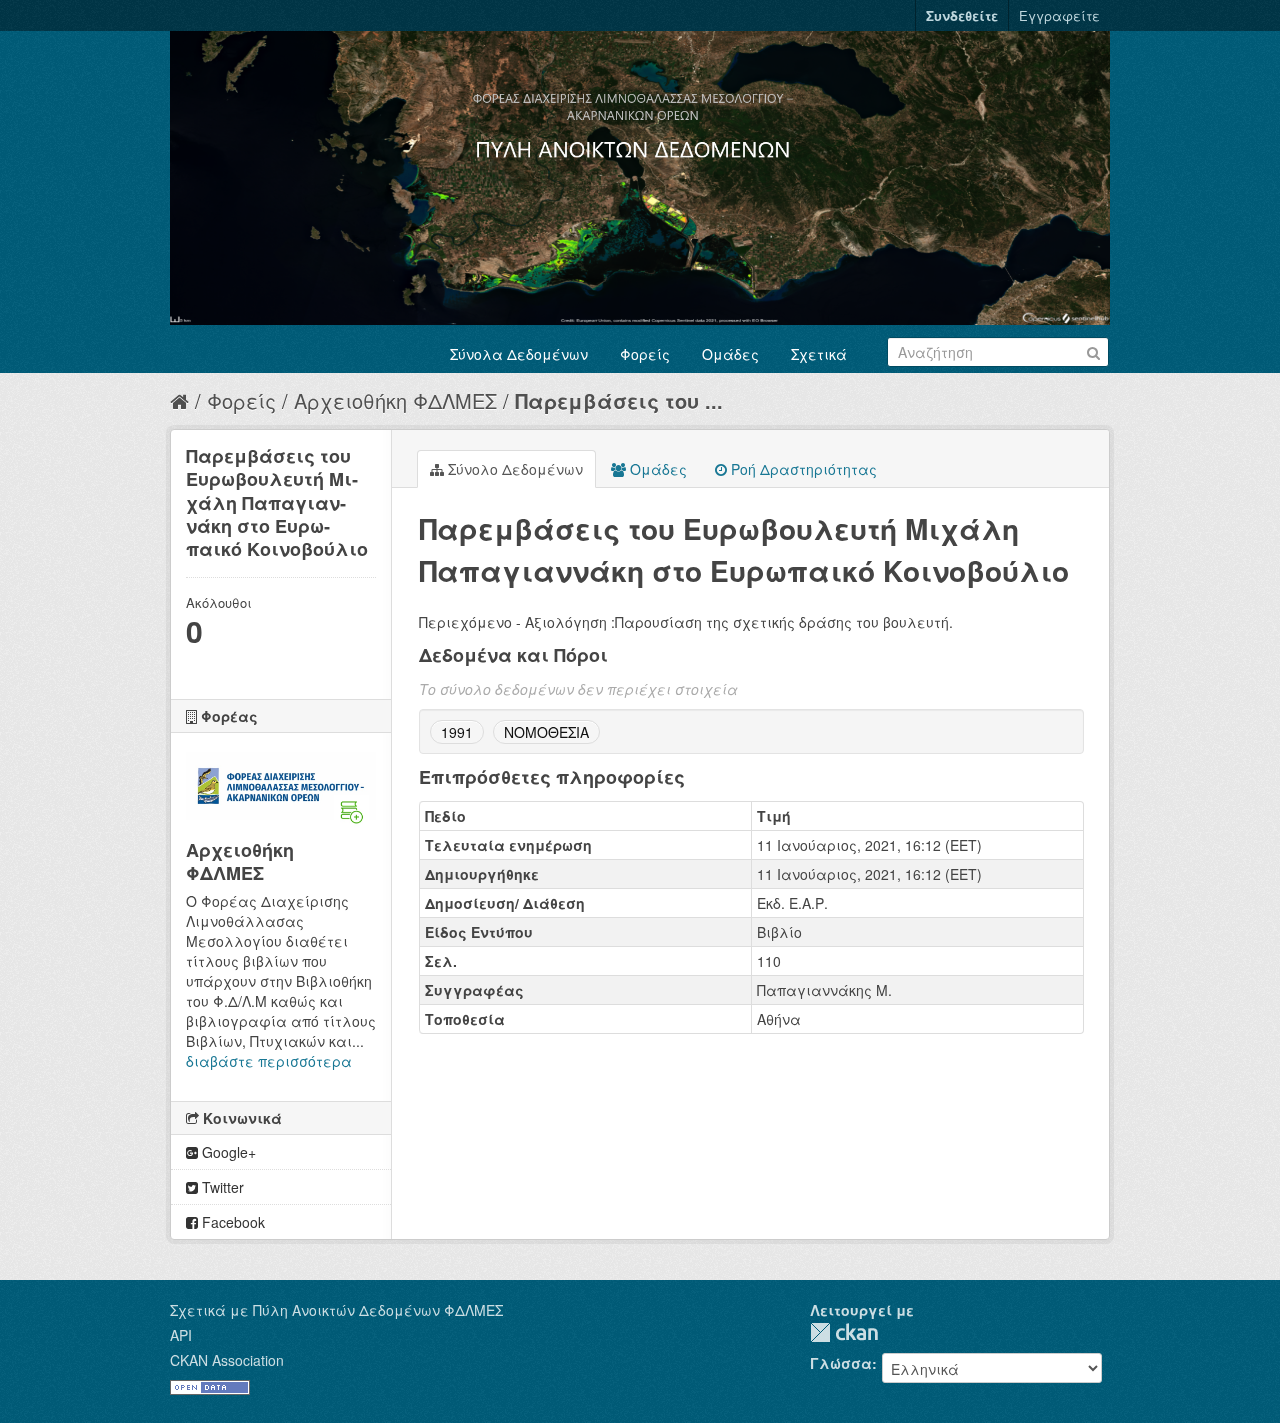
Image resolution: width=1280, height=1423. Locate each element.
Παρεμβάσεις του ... (619, 400)
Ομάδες (730, 354)
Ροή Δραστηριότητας (802, 469)
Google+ (227, 1152)
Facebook (231, 1222)
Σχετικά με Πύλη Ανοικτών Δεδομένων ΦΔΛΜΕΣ (336, 1310)
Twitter (221, 1187)
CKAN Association (227, 1360)
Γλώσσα (841, 1363)
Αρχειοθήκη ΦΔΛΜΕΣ (395, 400)
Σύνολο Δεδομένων (513, 469)
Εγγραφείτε (1059, 15)
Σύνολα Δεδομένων (519, 354)
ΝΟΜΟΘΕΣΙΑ (546, 732)
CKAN (844, 1332)
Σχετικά (819, 354)
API (181, 1335)
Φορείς (645, 354)
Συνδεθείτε (962, 15)
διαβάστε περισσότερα (269, 1061)
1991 (457, 732)
